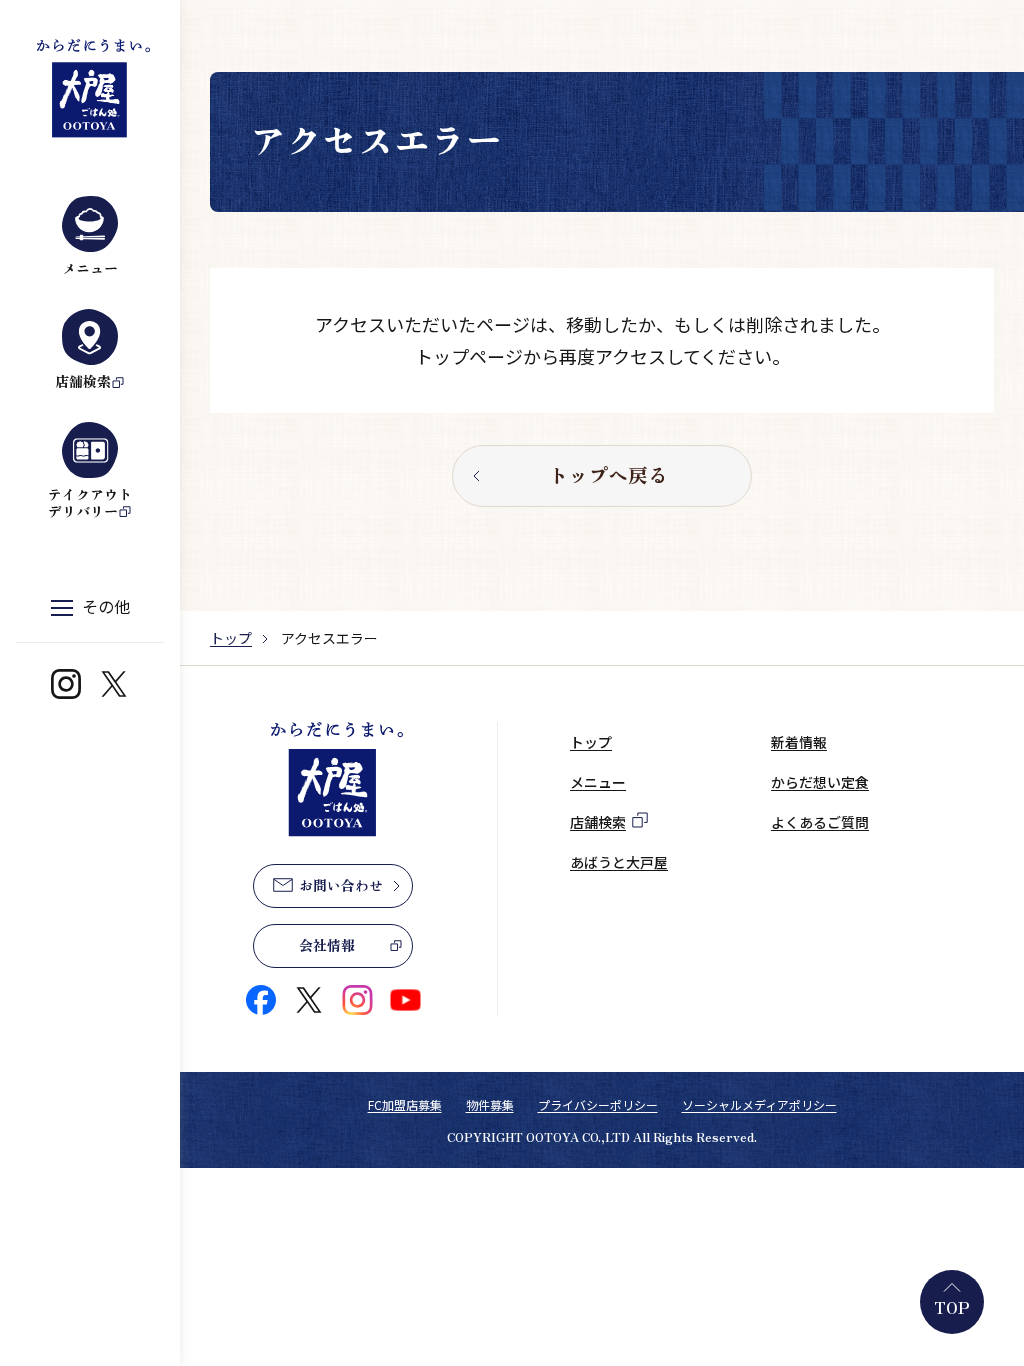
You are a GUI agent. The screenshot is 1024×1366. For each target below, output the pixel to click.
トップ (231, 638)
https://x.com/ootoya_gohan (114, 684)
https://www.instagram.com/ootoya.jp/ (66, 684)
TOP (952, 1307)
